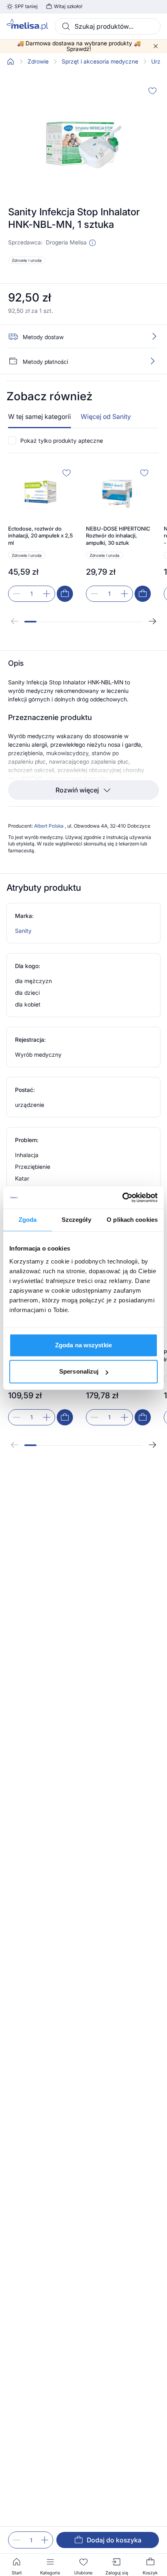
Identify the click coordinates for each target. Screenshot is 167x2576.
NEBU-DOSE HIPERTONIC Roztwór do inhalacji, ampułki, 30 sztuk (118, 536)
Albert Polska (49, 826)
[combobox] (108, 26)
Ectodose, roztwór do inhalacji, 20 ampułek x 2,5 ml (41, 536)
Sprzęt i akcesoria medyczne (100, 62)
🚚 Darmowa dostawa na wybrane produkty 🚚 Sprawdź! (79, 46)
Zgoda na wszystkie (83, 1345)
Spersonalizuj (79, 1371)
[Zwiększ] (45, 2540)
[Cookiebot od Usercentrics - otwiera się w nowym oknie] (122, 1198)
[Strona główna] (11, 62)
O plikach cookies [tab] (132, 1220)
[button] (92, 243)
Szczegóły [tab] (76, 1220)
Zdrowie (38, 62)
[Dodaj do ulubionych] (152, 91)
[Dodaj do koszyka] (65, 594)
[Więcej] (152, 361)
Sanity (23, 931)
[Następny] (152, 621)
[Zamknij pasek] (156, 46)
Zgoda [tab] (28, 1220)
